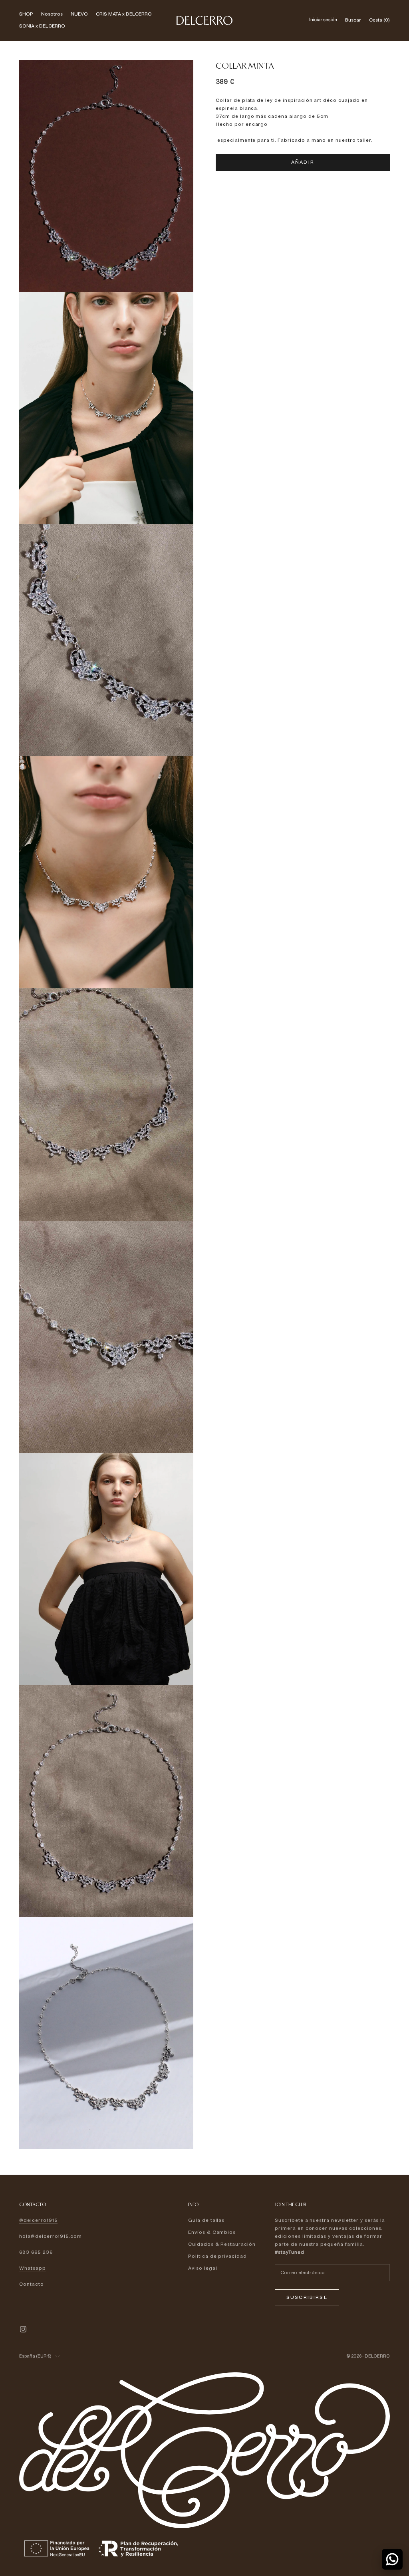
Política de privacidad (217, 2256)
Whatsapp (33, 2268)
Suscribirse (307, 2297)
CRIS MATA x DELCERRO (124, 14)
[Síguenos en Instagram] (23, 2329)
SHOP (26, 14)
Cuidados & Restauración (222, 2244)
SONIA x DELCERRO (42, 26)
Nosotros (52, 14)
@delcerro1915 (38, 2220)
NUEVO (79, 14)
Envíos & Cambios (212, 2232)
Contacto (32, 2284)
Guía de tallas (206, 2220)
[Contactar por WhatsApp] (392, 2559)
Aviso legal (203, 2268)
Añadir (303, 162)
